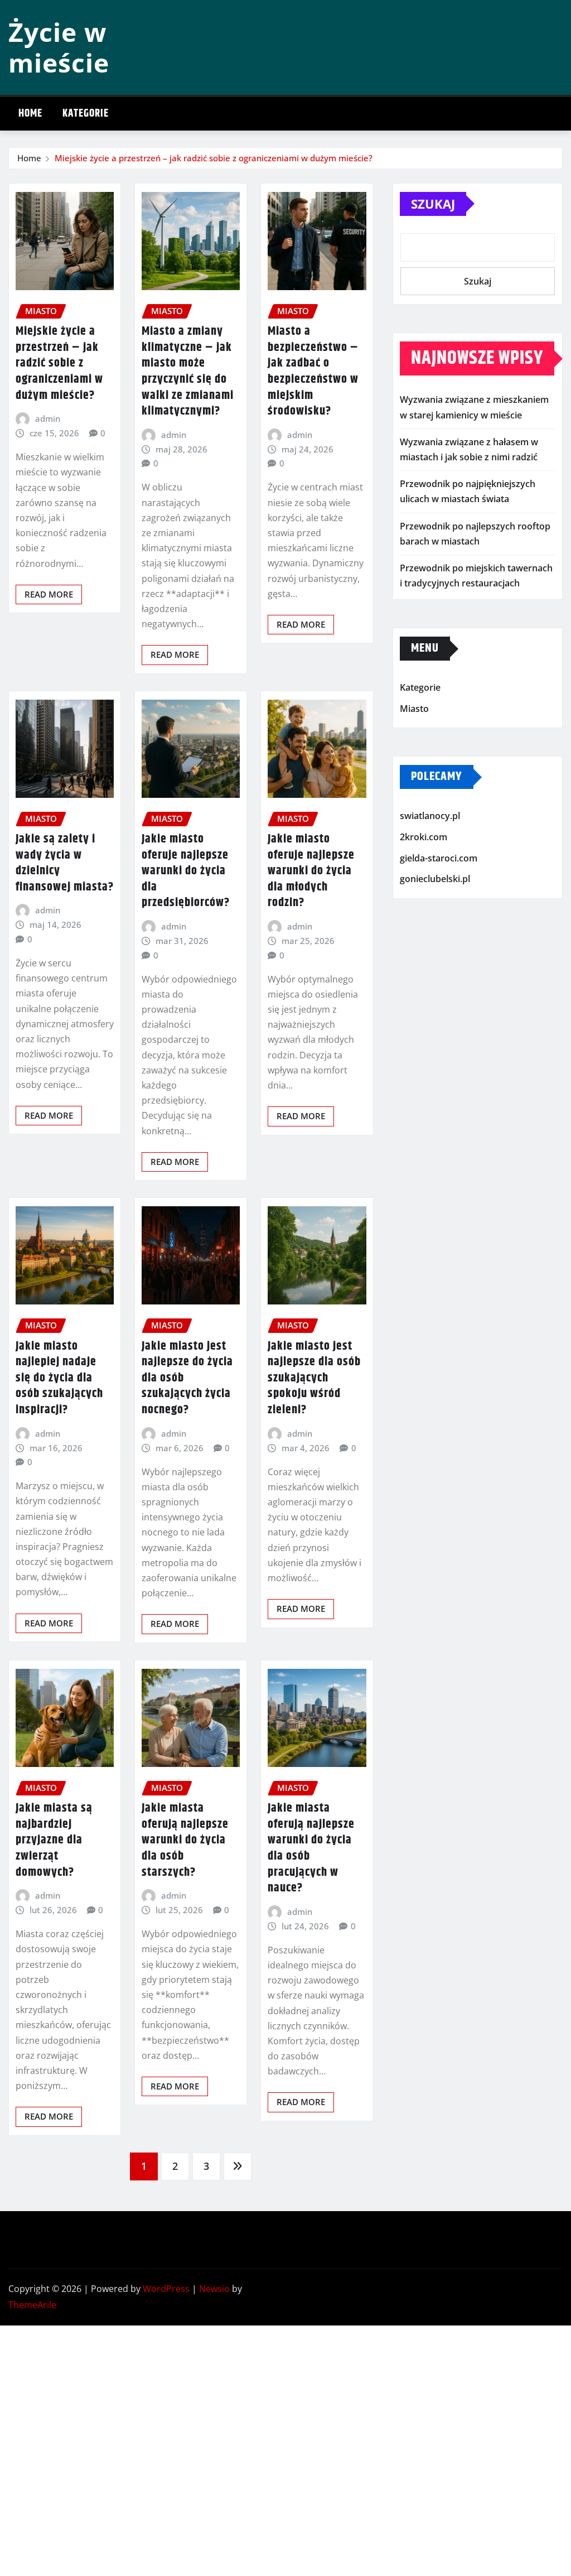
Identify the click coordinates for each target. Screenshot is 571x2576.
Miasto (414, 709)
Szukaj (433, 204)
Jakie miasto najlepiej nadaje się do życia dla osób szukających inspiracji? (59, 1378)
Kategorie (86, 114)
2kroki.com (424, 837)
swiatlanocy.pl (430, 816)
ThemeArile (32, 2305)
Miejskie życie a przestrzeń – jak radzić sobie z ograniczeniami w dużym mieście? (214, 158)
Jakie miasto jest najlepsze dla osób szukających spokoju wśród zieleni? (314, 1378)
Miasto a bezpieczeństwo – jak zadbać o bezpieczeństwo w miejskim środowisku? (313, 371)
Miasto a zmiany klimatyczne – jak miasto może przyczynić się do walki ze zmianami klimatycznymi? (188, 371)
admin (48, 418)
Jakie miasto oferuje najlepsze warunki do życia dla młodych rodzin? (311, 871)
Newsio (214, 2289)
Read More (49, 594)
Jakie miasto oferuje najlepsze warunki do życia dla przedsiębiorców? (186, 871)
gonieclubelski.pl (435, 879)
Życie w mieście (59, 47)
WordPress (166, 2289)
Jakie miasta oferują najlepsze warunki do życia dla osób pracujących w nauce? (311, 1848)
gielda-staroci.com (439, 858)
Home (30, 114)
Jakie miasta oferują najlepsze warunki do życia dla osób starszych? (185, 1840)
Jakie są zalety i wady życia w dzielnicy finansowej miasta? (65, 863)
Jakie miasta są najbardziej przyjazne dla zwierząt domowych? (54, 1840)
